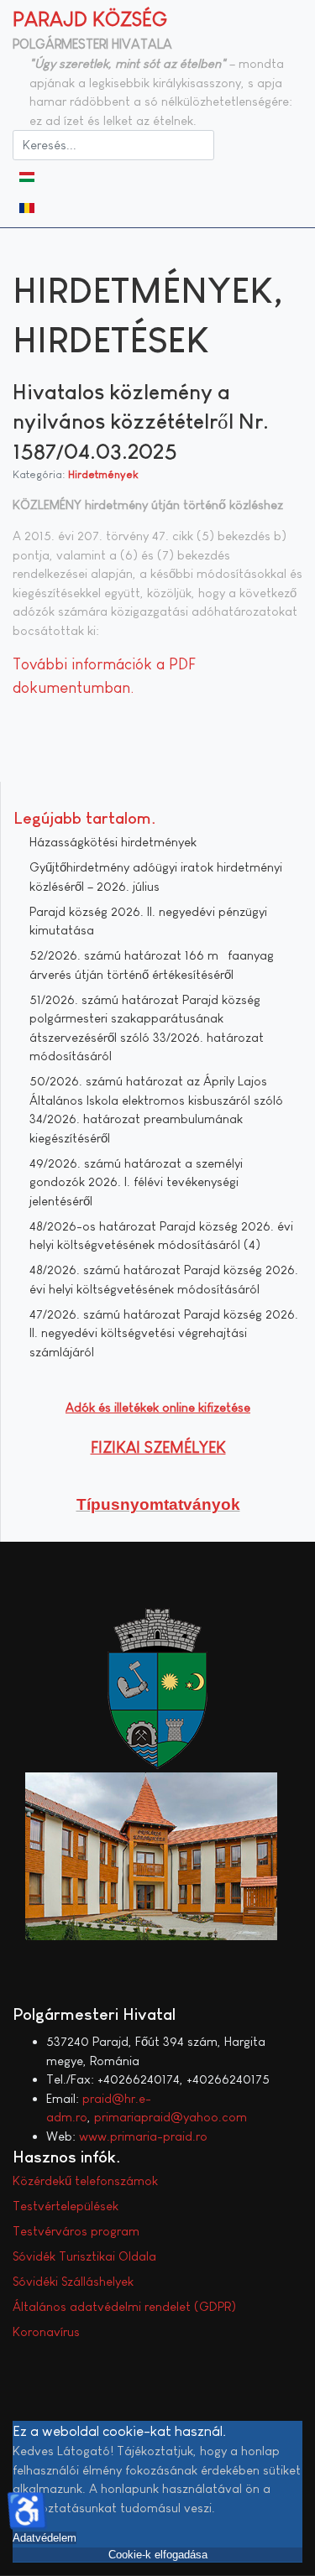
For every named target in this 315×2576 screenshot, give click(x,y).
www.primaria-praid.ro (143, 2136)
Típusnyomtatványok (158, 1504)
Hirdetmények (103, 474)
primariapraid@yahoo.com (171, 2117)
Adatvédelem (45, 2538)
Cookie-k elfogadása (158, 2555)
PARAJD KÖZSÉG (90, 19)
